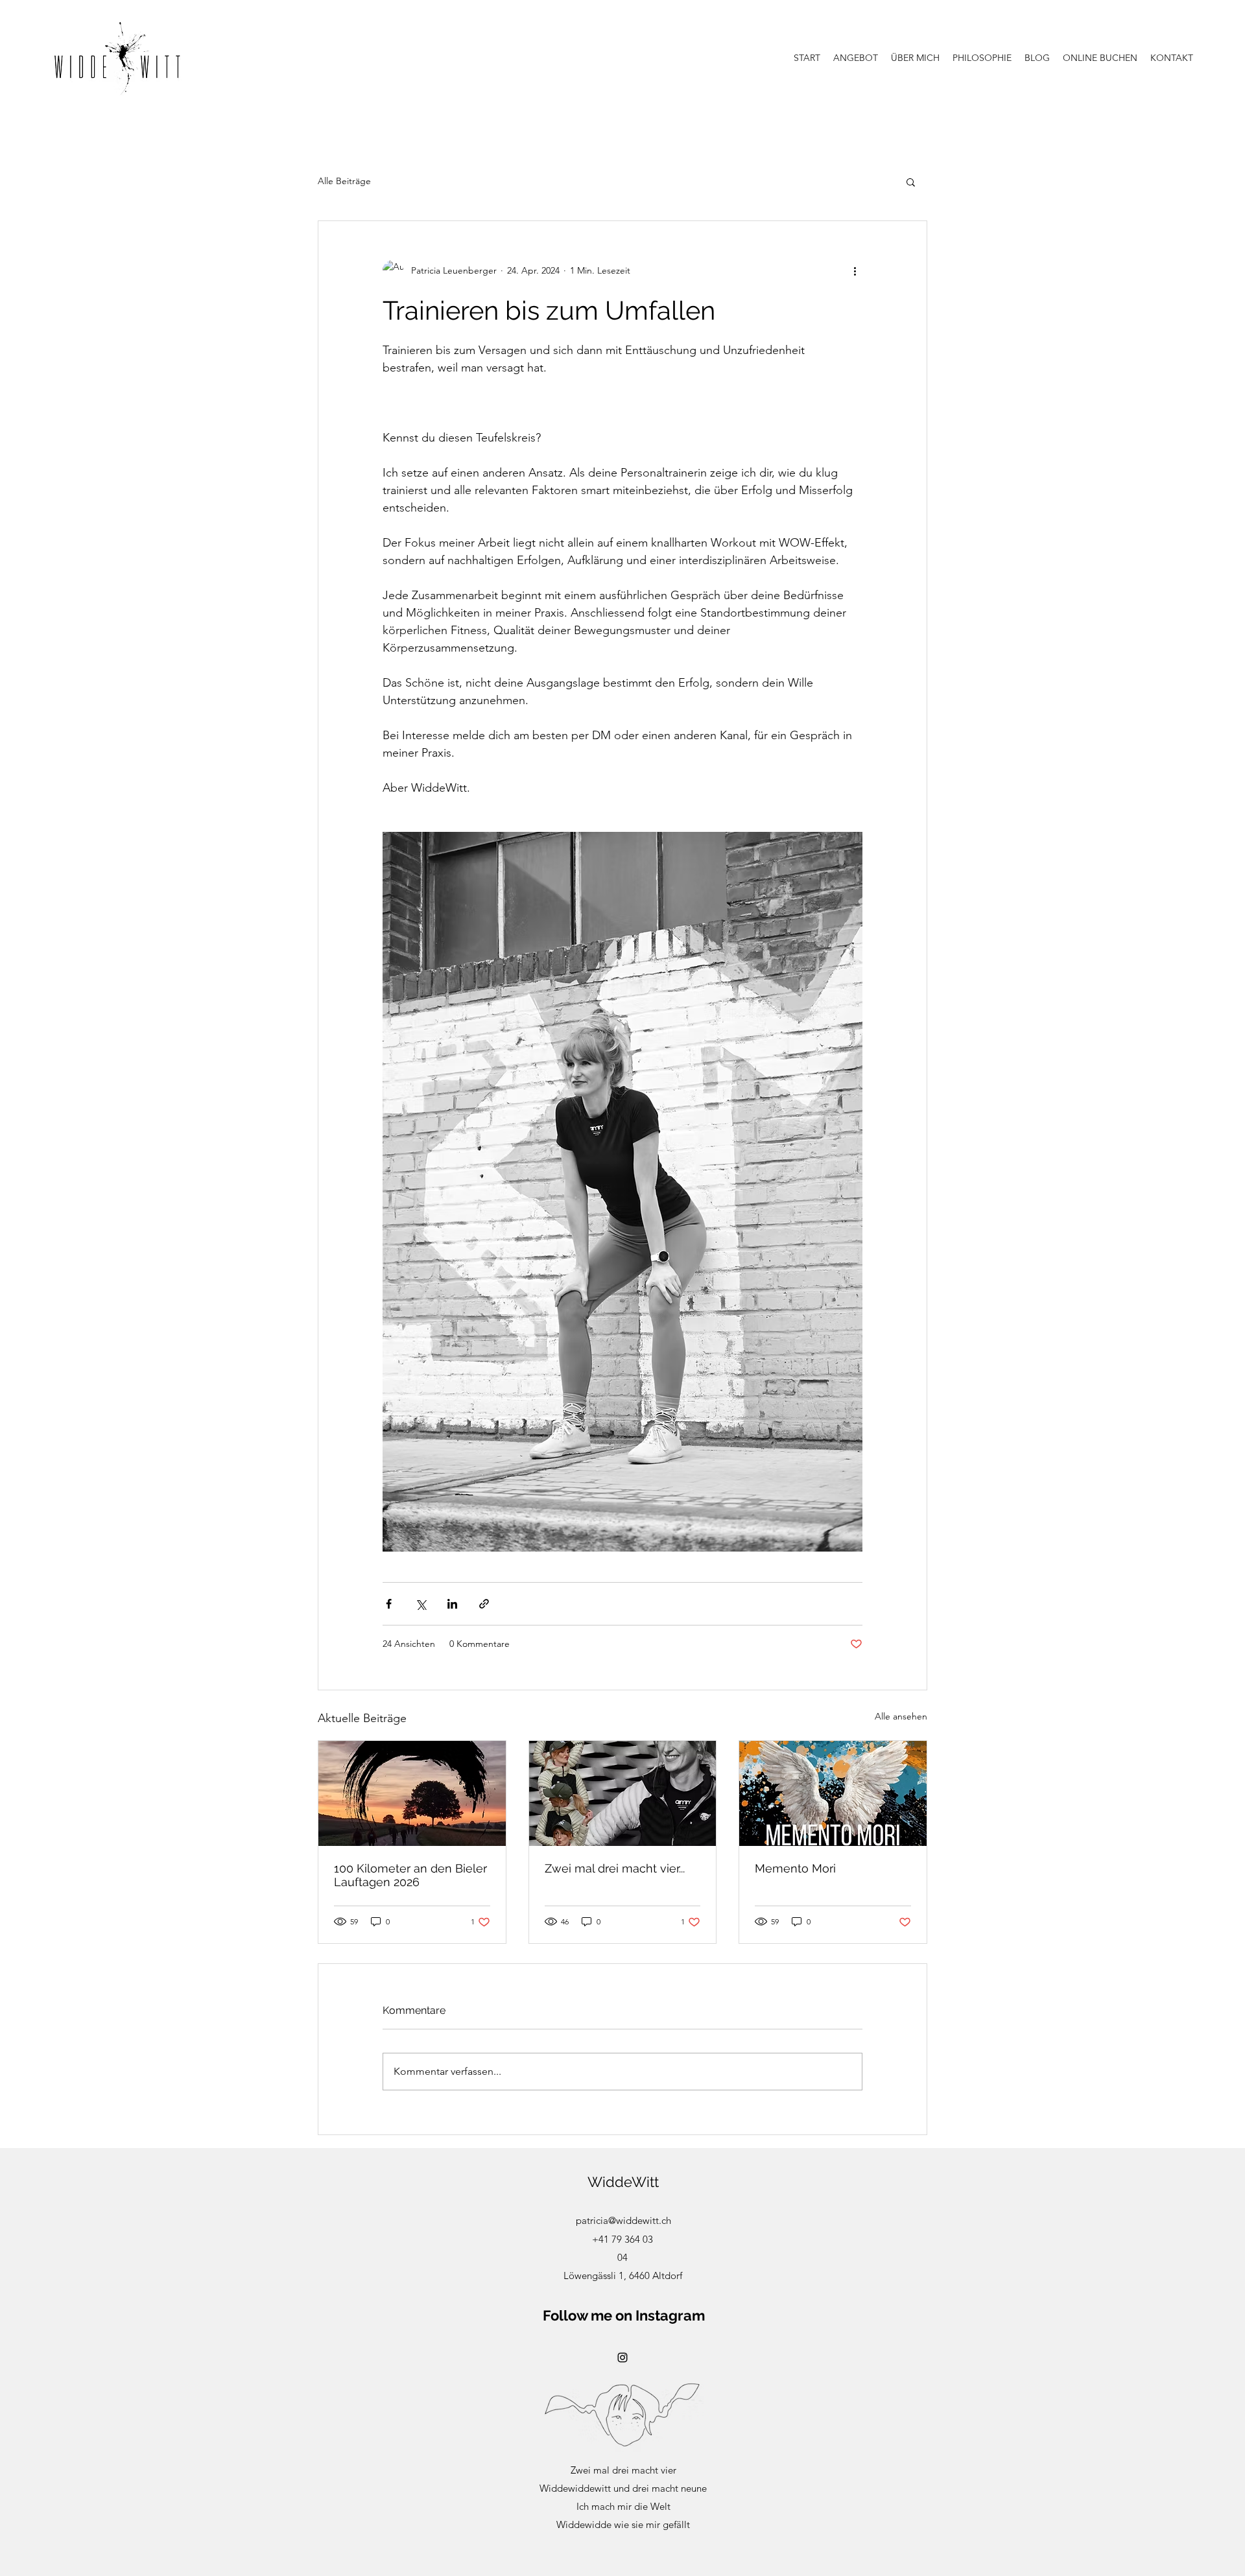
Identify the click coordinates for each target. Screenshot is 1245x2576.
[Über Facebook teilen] (389, 1604)
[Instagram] (622, 2357)
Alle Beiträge (344, 181)
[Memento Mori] (833, 1793)
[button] (911, 182)
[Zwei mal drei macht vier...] (623, 1793)
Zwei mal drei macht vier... (615, 1868)
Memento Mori (795, 1868)
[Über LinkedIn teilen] (452, 1604)
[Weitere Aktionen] (855, 270)
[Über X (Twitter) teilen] (421, 1604)
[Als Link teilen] (484, 1604)
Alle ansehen (901, 1716)
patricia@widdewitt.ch (623, 2220)
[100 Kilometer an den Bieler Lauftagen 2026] (412, 1793)
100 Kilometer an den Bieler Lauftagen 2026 (410, 1875)
